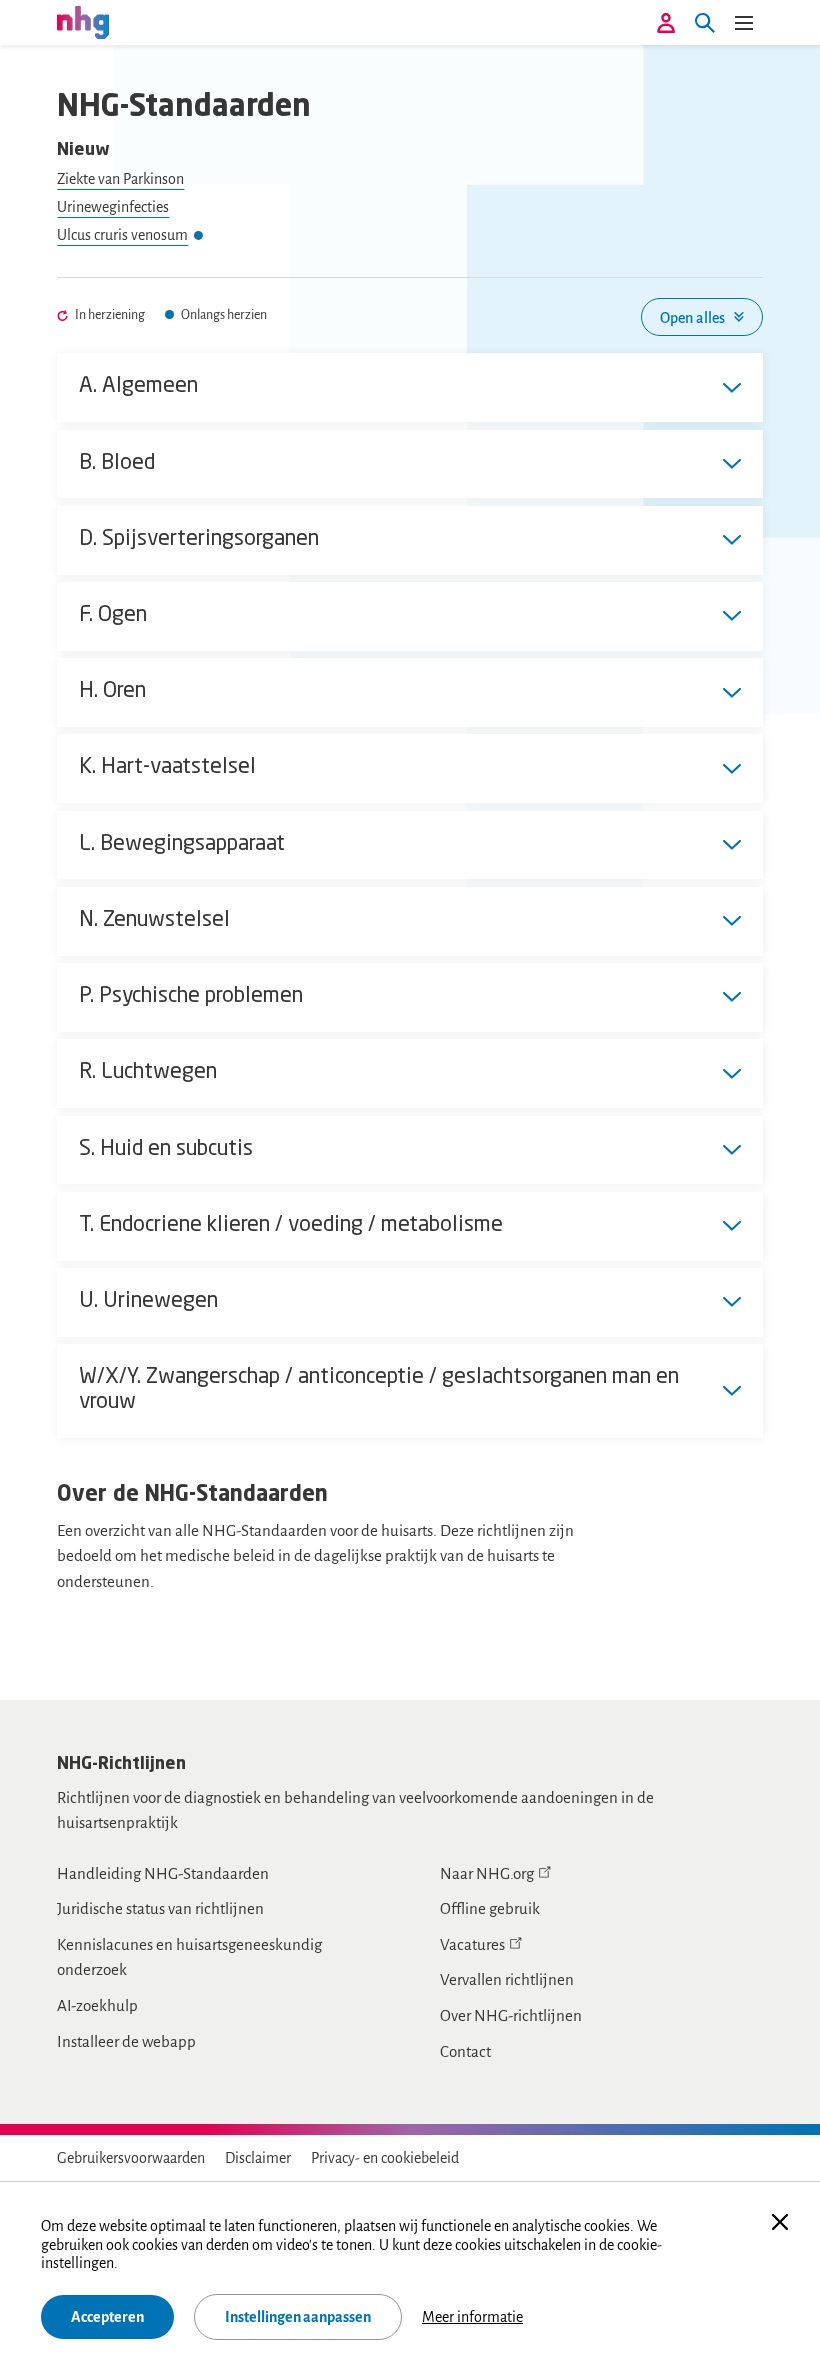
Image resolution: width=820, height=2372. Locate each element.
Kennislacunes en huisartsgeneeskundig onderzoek (189, 1957)
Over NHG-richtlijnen (511, 2015)
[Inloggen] (666, 23)
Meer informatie (472, 2317)
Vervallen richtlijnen (507, 1979)
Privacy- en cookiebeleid (385, 2158)
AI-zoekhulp (97, 2005)
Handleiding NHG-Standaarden (163, 1873)
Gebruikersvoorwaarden (131, 2158)
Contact (465, 2051)
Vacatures (472, 1944)
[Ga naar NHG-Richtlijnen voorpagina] (83, 22)
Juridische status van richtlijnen (160, 1908)
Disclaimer (258, 2158)
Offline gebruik (490, 1908)
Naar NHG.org (487, 1873)
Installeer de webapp (126, 2041)
